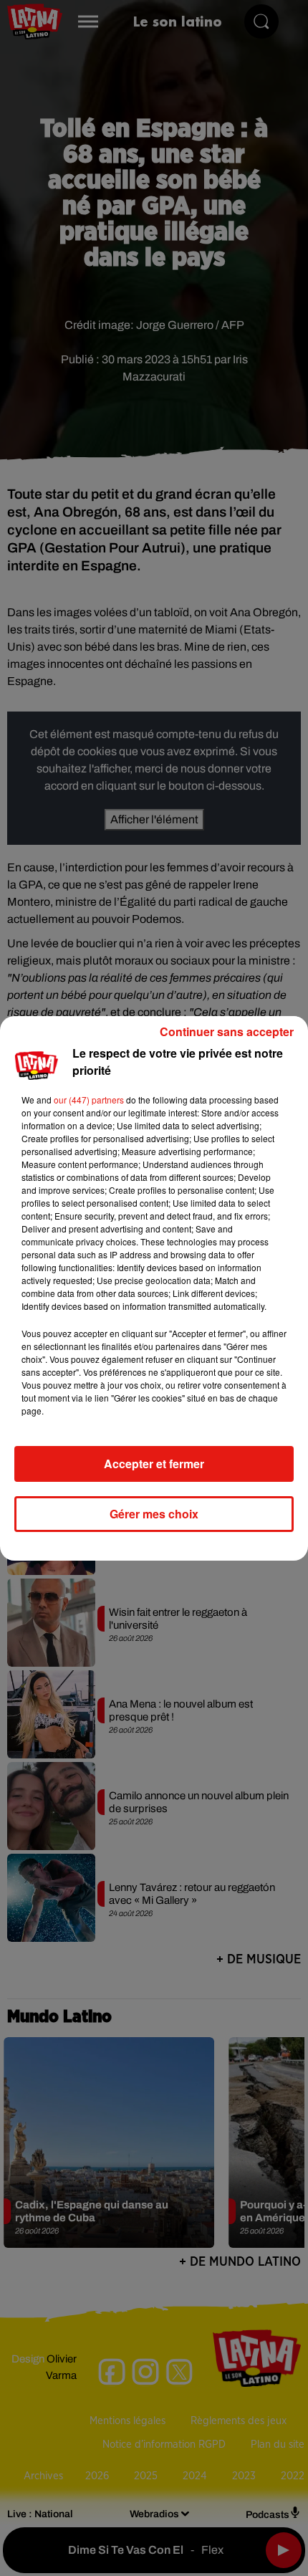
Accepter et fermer (154, 1464)
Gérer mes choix (154, 1514)
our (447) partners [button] (89, 1100)
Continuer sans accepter (227, 1031)
